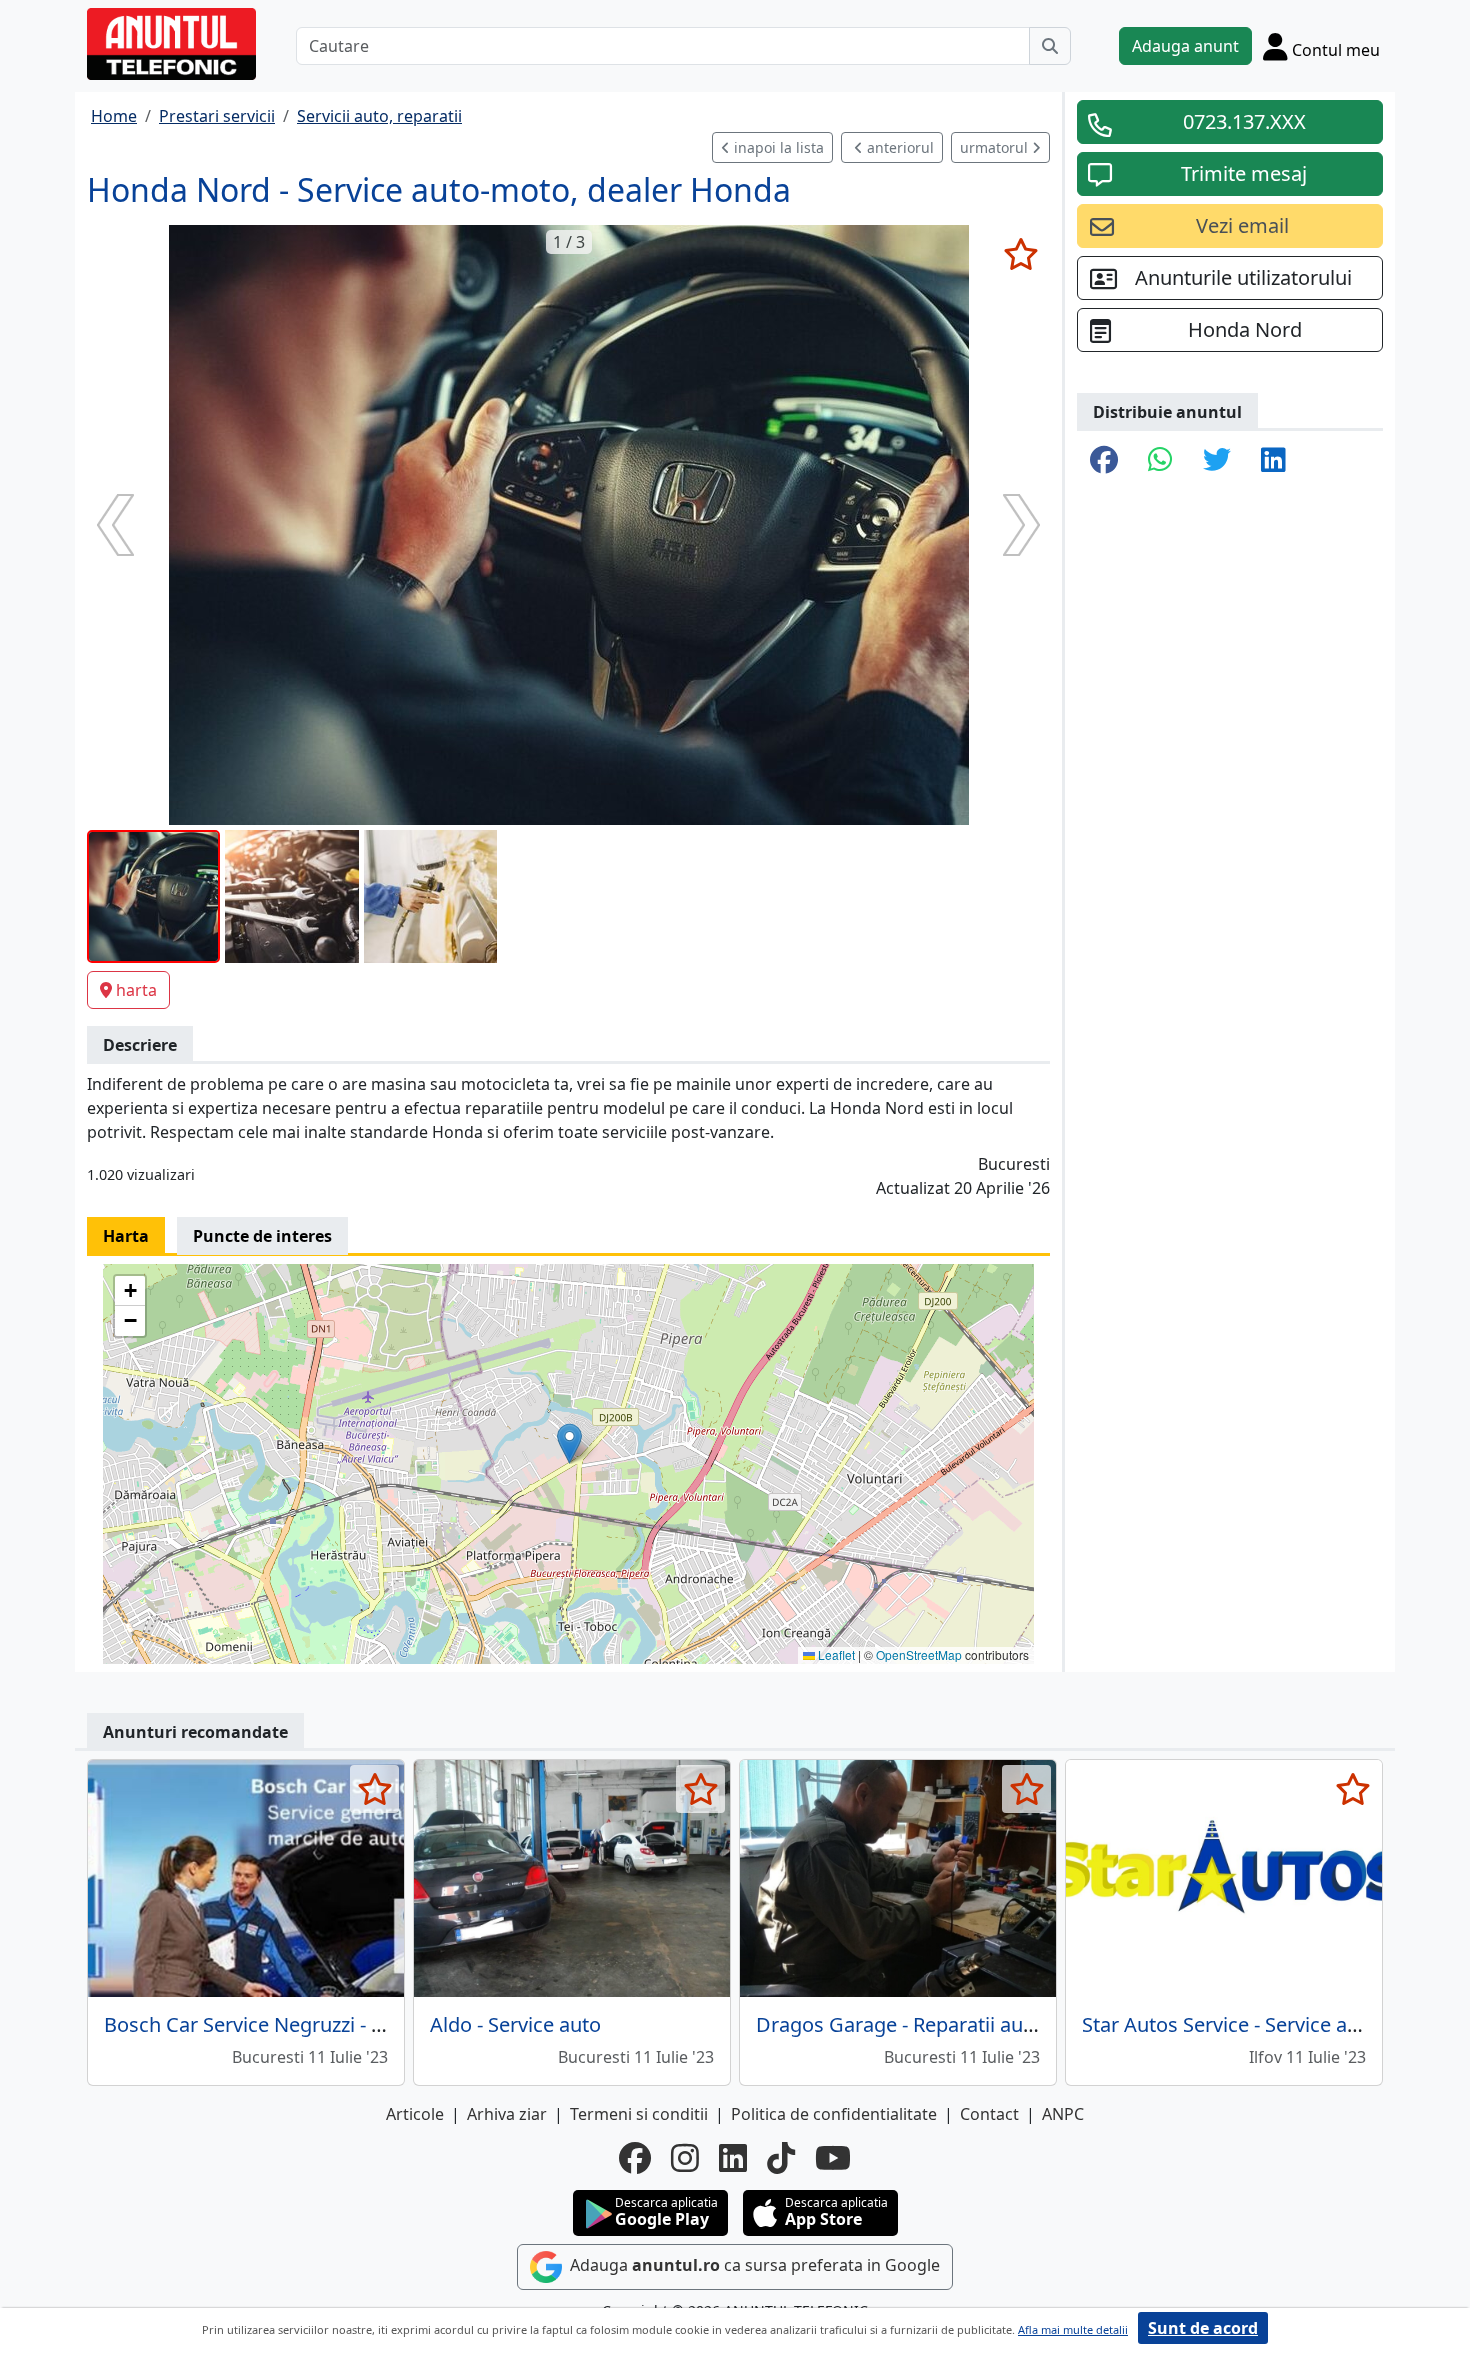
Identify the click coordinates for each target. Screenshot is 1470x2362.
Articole (415, 2114)
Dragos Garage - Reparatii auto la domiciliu (954, 2024)
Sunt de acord (1203, 2328)
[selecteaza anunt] (1020, 254)
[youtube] (833, 2158)
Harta (126, 1236)
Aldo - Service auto (515, 2024)
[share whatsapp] (1160, 461)
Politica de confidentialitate (834, 2114)
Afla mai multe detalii (1073, 2329)
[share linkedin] (1273, 461)
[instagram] (685, 2158)
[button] (569, 1443)
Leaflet (835, 1654)
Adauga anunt (1185, 46)
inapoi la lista (777, 147)
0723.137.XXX (1244, 121)
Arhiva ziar (507, 2114)
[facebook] (635, 2158)
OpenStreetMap (919, 1654)
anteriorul (898, 147)
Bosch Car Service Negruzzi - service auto (293, 2024)
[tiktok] (781, 2158)
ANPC (1063, 2114)
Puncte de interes (262, 1236)
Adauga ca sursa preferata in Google (753, 2265)
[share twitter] (1217, 461)
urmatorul (996, 147)
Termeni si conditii (639, 2114)
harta (136, 990)
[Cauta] (1050, 46)
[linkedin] (733, 2158)
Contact (989, 2114)
